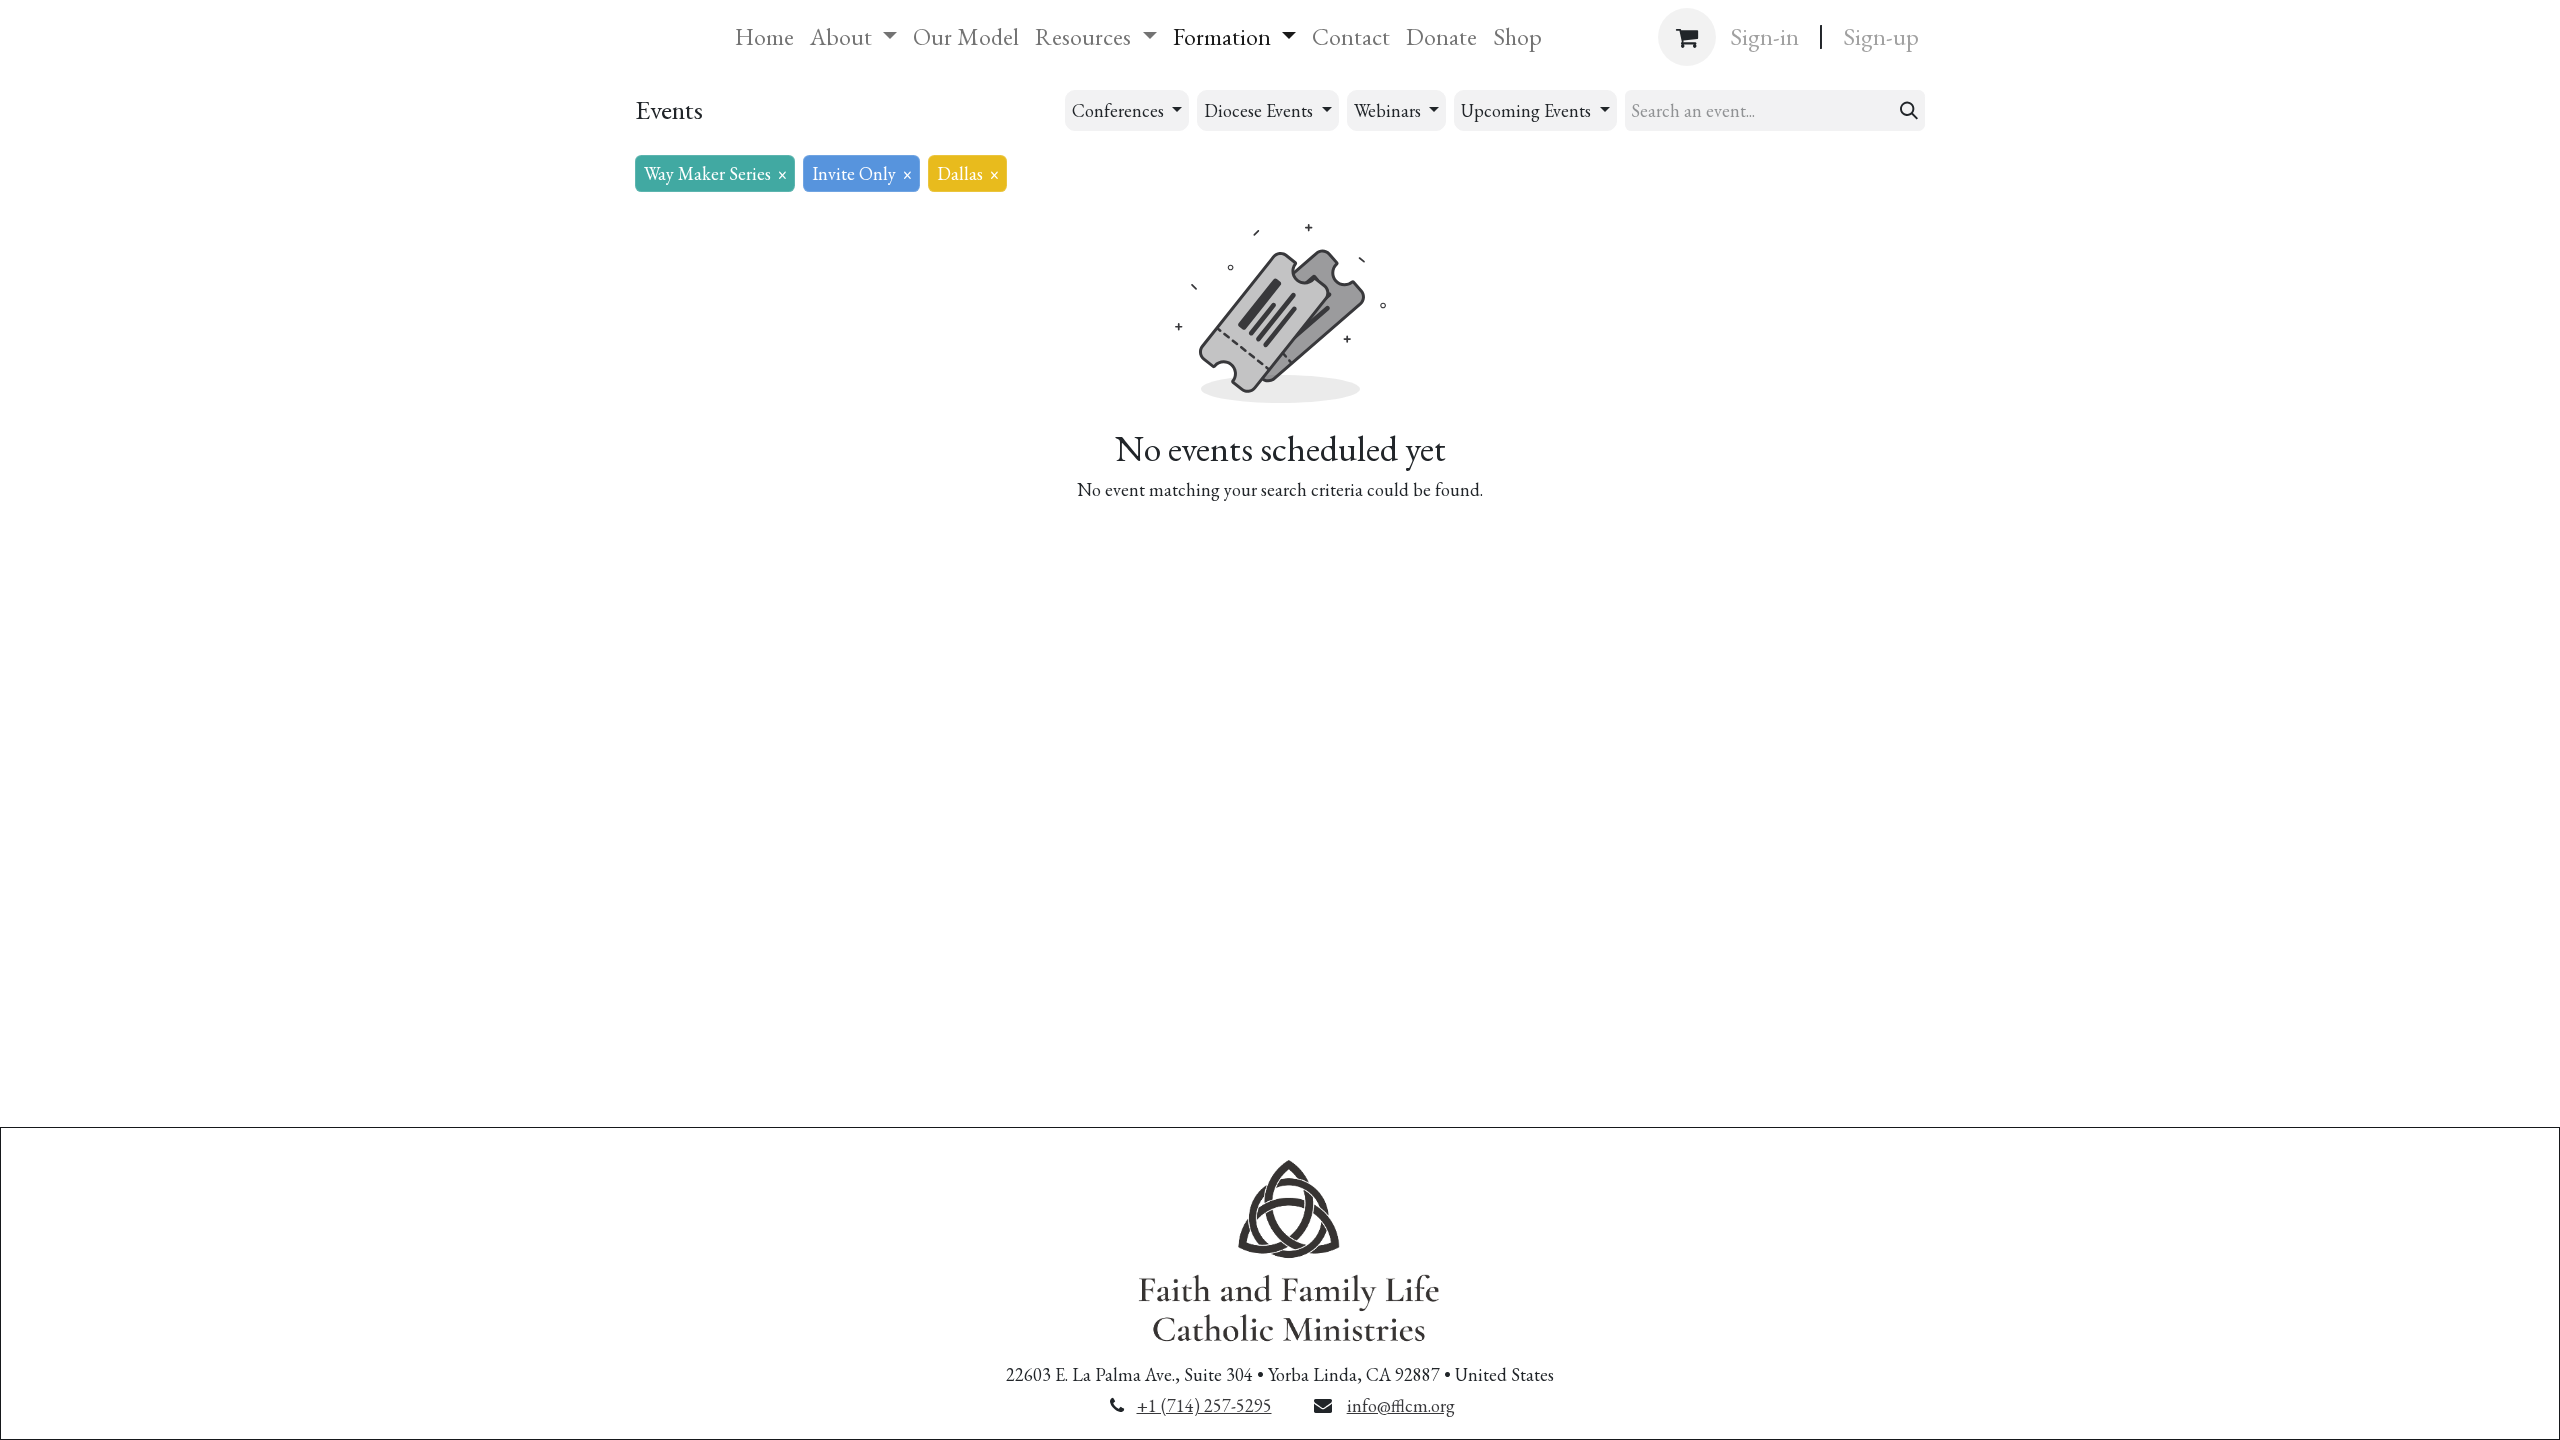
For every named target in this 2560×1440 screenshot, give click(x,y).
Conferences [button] (1120, 110)
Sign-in (1764, 36)
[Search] (1909, 110)
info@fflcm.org (1401, 1405)
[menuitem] (764, 37)
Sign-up (1881, 36)
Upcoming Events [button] (1528, 110)
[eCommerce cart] (1687, 37)
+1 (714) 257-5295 (1204, 1405)
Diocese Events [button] (1260, 110)
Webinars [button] (1389, 110)
